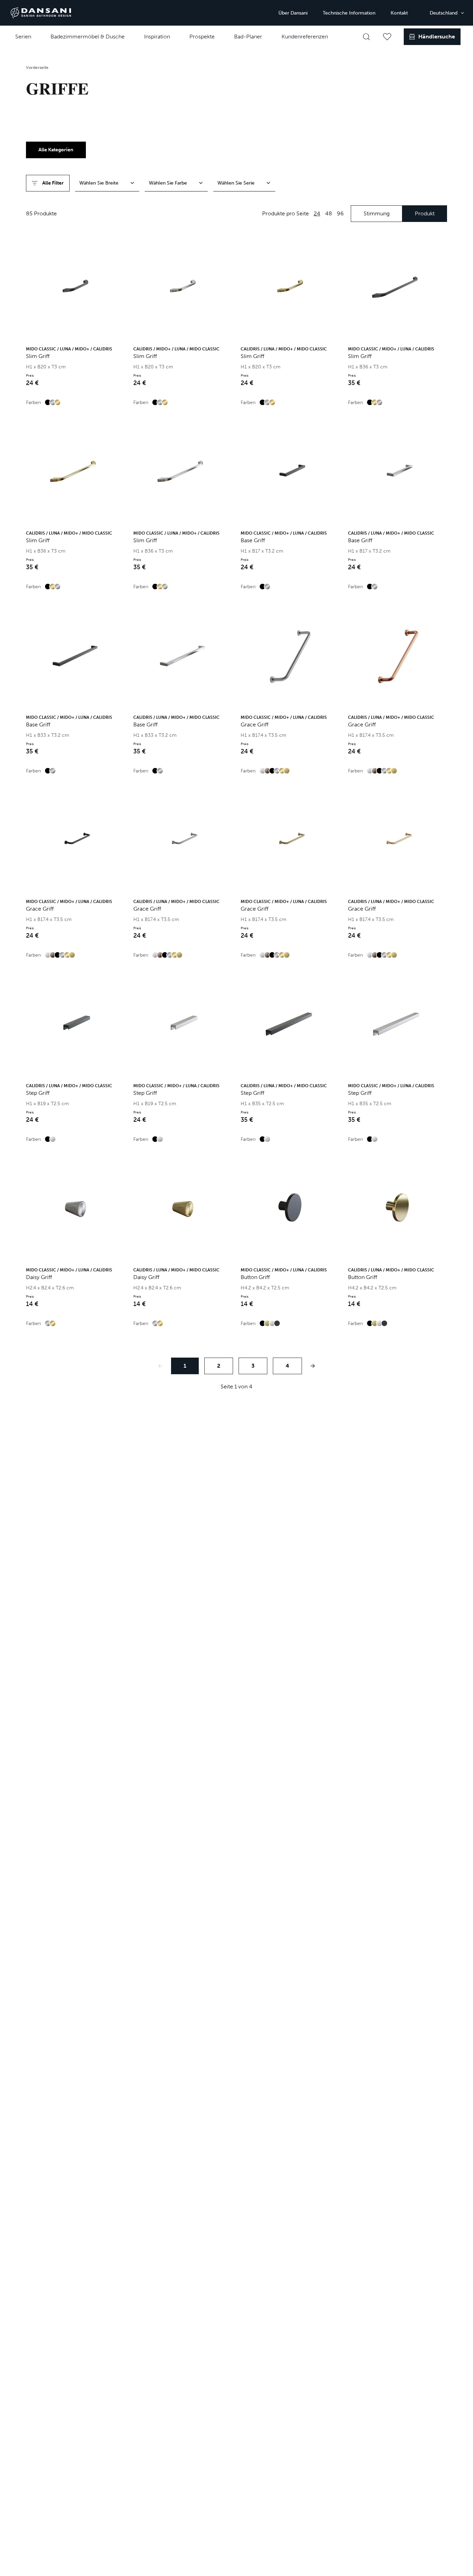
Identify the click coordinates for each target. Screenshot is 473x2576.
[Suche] (366, 37)
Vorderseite (37, 68)
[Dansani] (41, 13)
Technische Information (349, 13)
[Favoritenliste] (387, 37)
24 (317, 213)
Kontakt (399, 13)
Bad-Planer (248, 37)
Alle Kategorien (56, 150)
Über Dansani (293, 13)
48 (329, 213)
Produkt (425, 213)
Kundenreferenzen (305, 37)
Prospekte (202, 37)
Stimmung (377, 213)
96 (340, 213)
